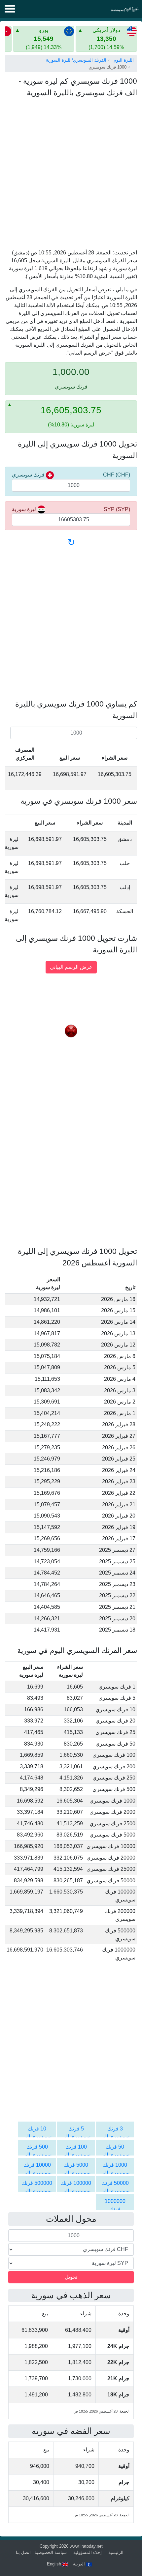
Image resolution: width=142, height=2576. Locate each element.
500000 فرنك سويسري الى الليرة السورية (37, 2191)
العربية (80, 2564)
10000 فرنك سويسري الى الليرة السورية (37, 2173)
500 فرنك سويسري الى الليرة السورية (37, 2155)
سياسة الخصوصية (51, 2552)
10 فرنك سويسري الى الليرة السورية (37, 2137)
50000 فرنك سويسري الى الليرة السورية (115, 2191)
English (55, 2564)
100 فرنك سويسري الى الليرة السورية (76, 2155)
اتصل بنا (23, 2552)
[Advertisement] (71, 175)
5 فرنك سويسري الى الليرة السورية (76, 2137)
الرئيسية (116, 2552)
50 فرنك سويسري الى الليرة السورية (115, 2155)
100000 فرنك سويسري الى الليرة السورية (76, 2191)
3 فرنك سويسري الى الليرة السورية (115, 2137)
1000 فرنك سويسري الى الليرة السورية (115, 2173)
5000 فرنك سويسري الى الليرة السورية (76, 2173)
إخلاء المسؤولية (88, 2552)
